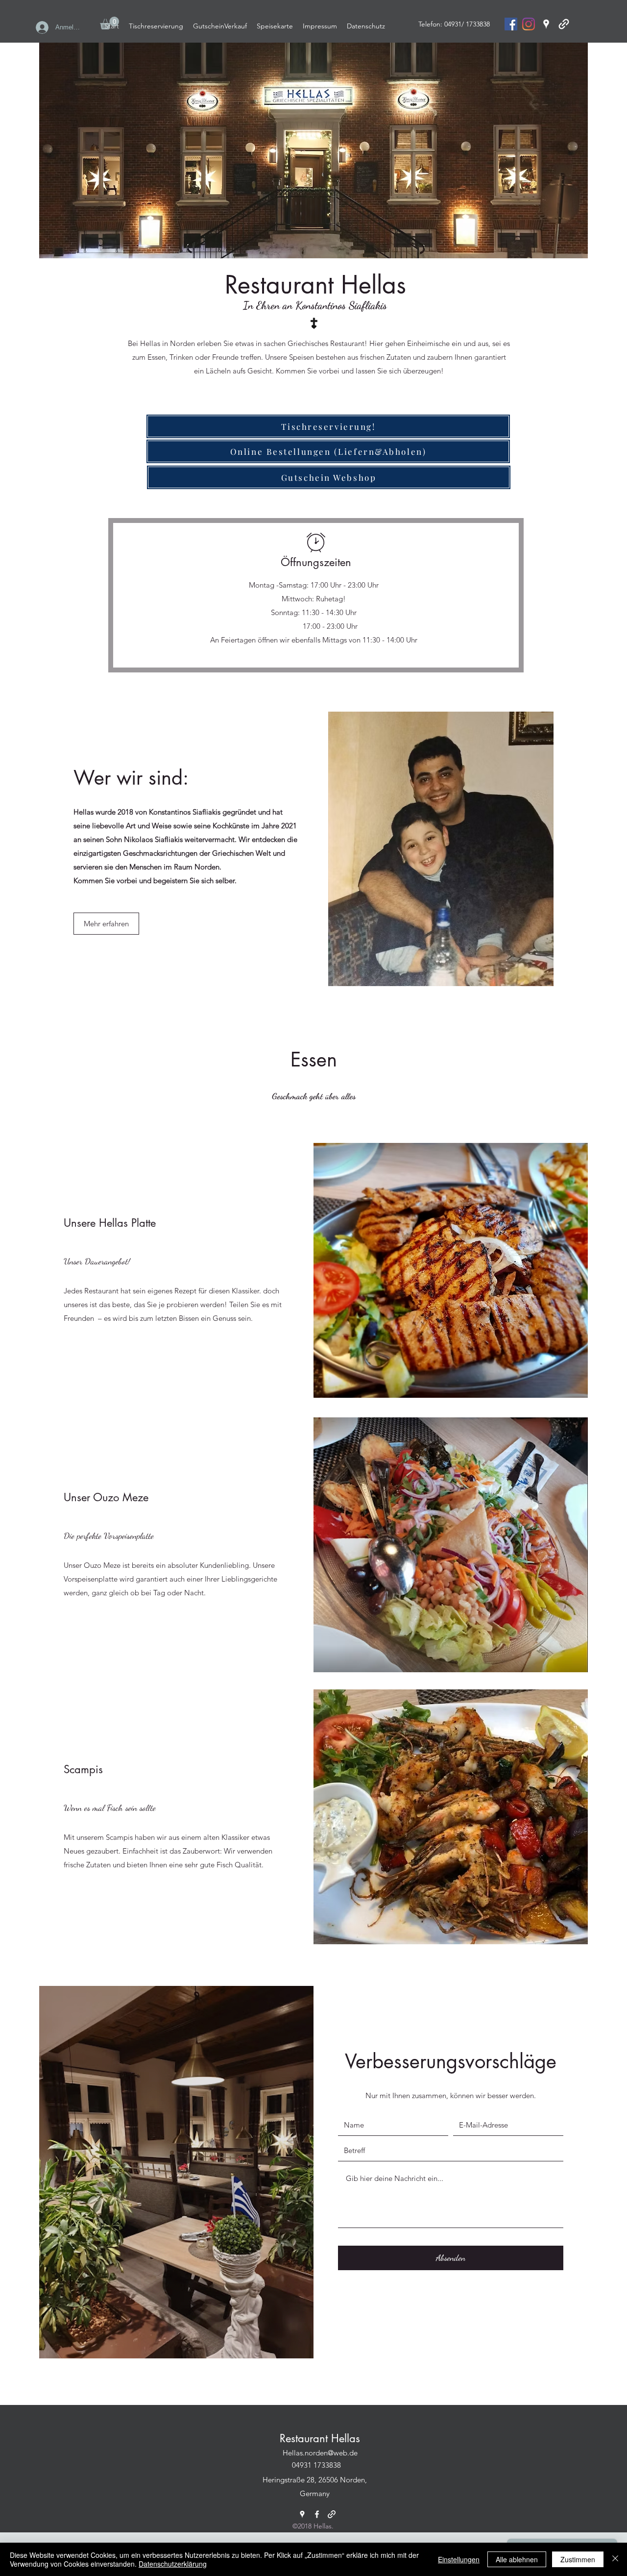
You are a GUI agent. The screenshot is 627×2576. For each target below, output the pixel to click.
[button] (106, 924)
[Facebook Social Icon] (511, 24)
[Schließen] (615, 2559)
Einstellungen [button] (459, 2559)
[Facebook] (317, 2514)
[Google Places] (546, 24)
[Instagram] (529, 24)
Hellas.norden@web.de (320, 2453)
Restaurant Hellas (320, 2438)
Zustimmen (578, 2559)
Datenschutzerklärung (173, 2564)
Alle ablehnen (517, 2559)
